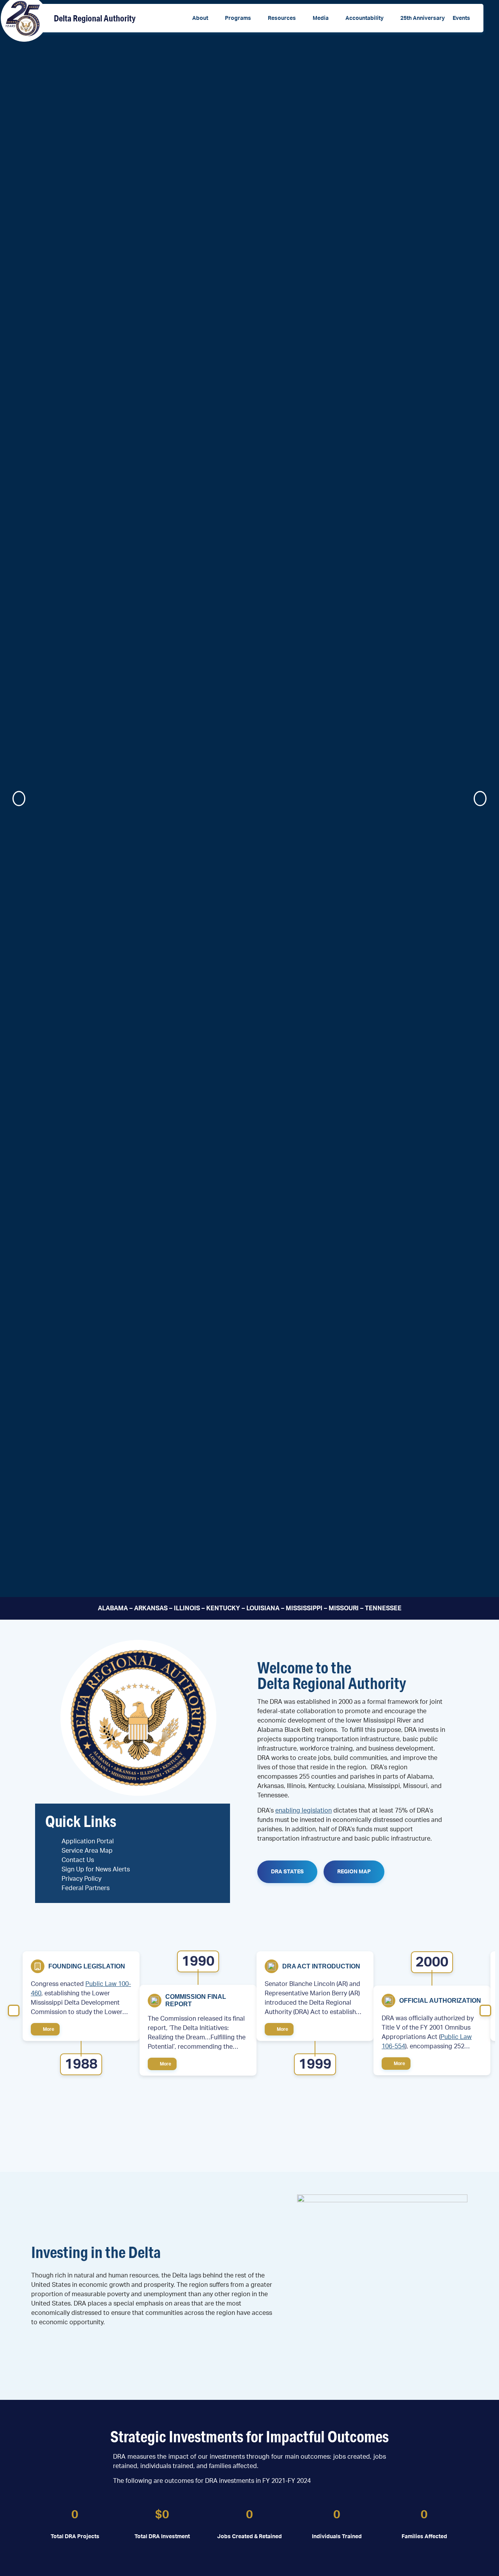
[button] (205, 19)
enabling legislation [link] (303, 1811)
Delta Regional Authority (95, 18)
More (48, 2029)
